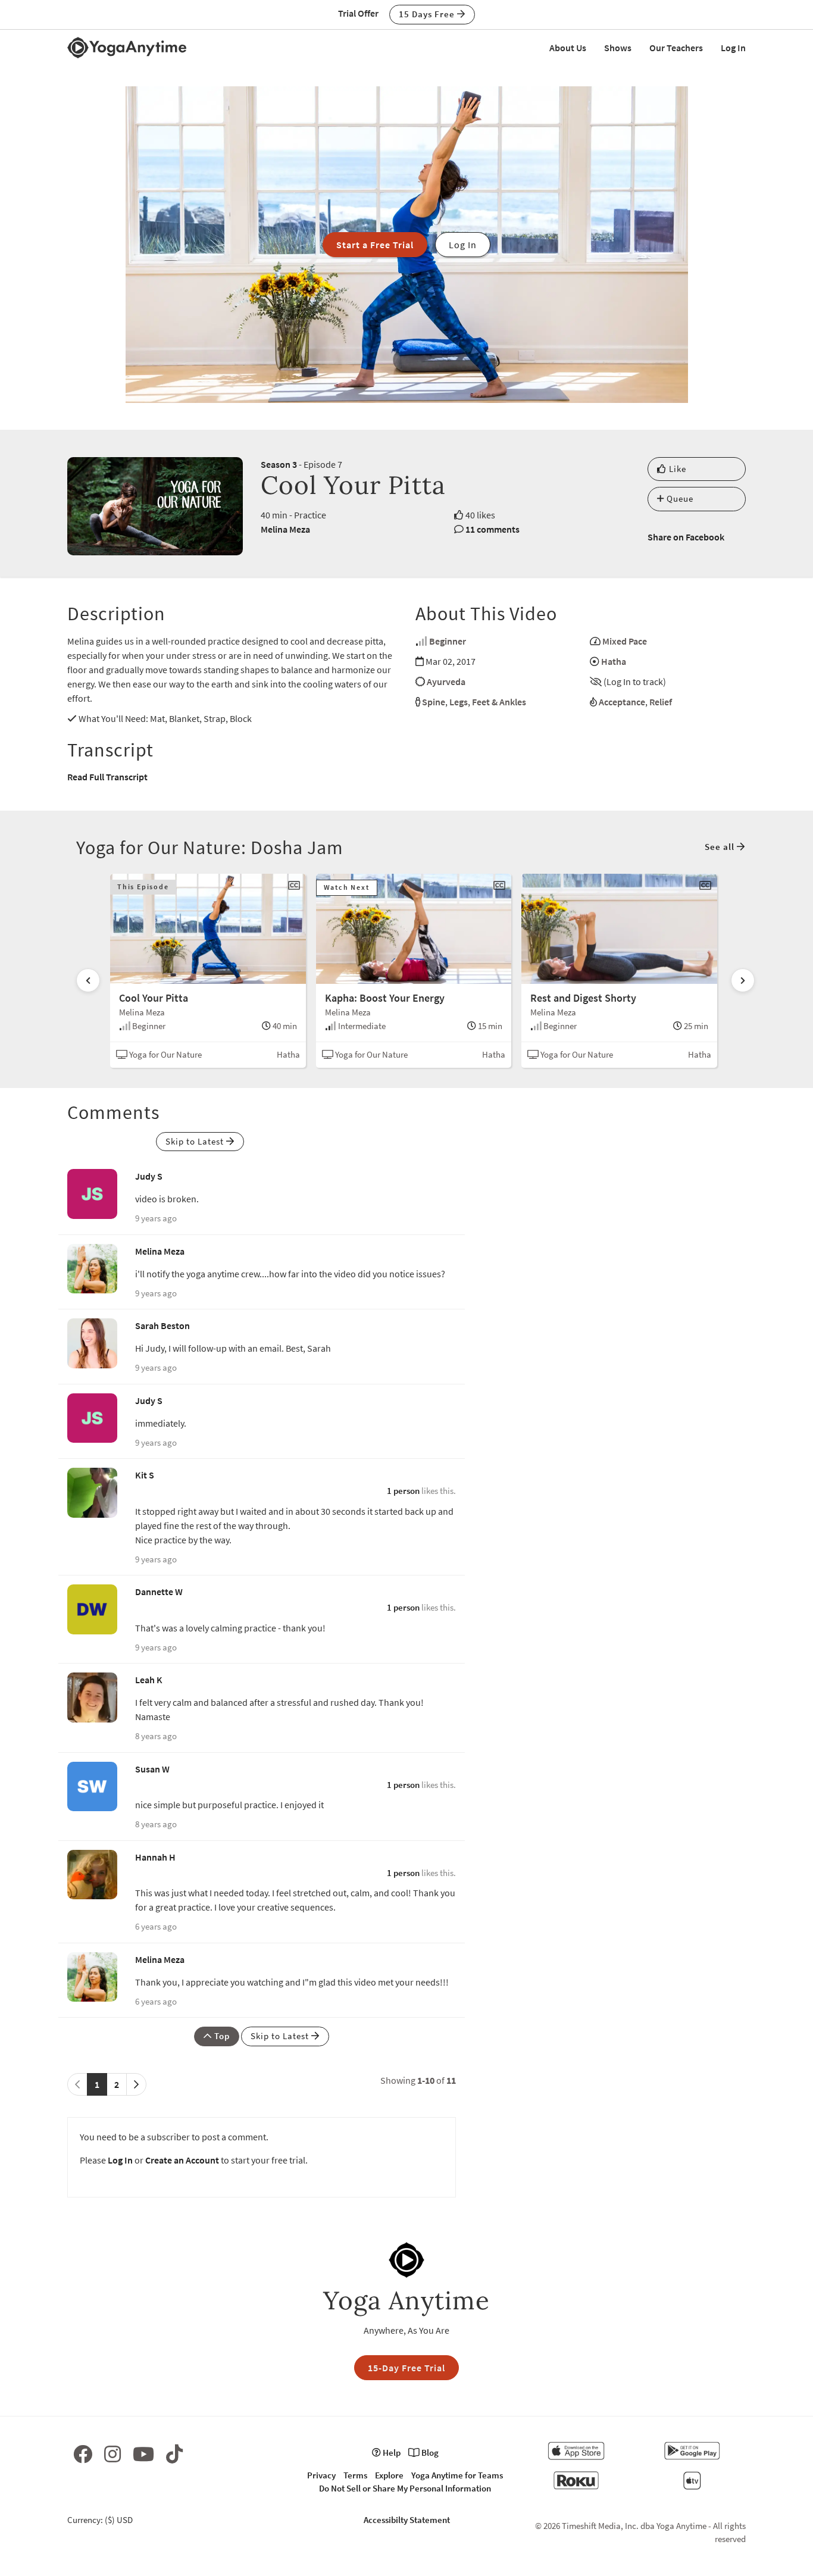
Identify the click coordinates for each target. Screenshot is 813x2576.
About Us (568, 48)
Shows (618, 48)
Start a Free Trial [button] (375, 245)
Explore (389, 2475)
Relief (661, 702)
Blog (429, 2452)
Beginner (448, 641)
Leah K (149, 1680)
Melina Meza (285, 529)
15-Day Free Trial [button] (406, 2368)
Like (676, 469)
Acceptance (622, 702)
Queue (679, 498)
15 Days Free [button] (428, 14)
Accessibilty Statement (407, 2520)
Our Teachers (676, 48)
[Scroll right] (743, 980)
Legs (459, 702)
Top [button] (221, 2036)
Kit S (145, 1475)
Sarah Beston (162, 1325)
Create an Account (182, 2160)
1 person (403, 1491)
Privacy (321, 2475)
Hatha (614, 661)
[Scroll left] (88, 980)
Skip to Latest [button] (196, 1141)
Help (391, 2452)
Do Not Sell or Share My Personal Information (405, 2488)
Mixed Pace (625, 641)
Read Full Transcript (107, 777)
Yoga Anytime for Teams (457, 2475)
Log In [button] (463, 245)
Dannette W (159, 1592)
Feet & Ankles (499, 702)
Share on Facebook (686, 537)
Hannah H (155, 1857)
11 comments (493, 529)
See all (721, 847)
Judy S (149, 1176)
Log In (733, 48)
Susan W (152, 1769)
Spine (434, 702)
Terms (355, 2475)
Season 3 (279, 464)
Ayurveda (446, 681)
